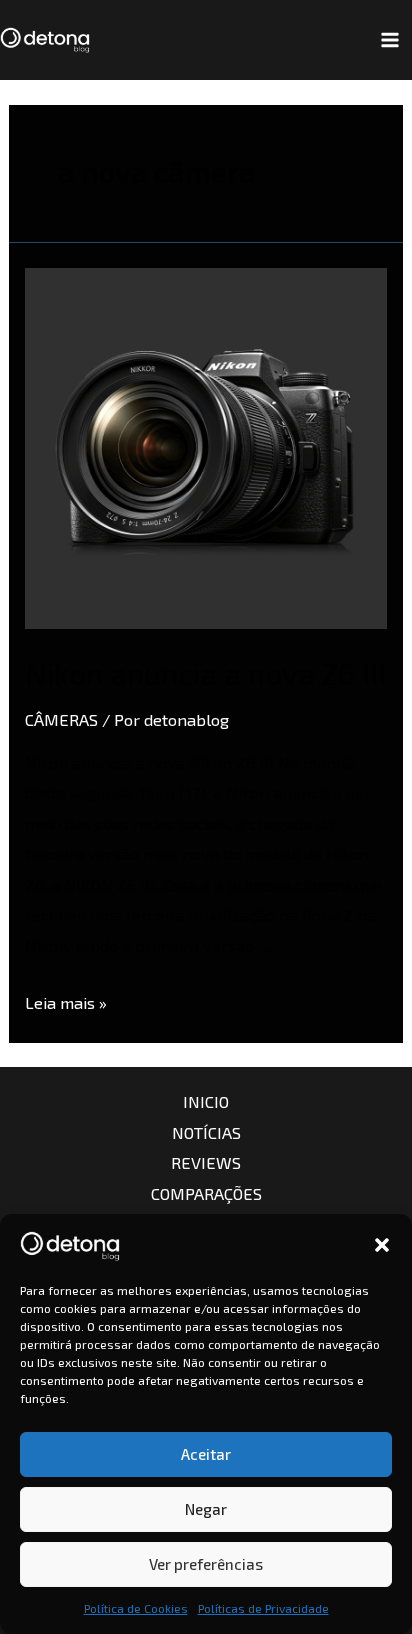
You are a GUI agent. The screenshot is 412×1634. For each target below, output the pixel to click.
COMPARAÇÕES (206, 1193)
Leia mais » (66, 1002)
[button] (382, 1245)
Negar (206, 1509)
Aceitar (206, 1454)
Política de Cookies (136, 1608)
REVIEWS (206, 1162)
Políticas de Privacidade (263, 1608)
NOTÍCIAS (206, 1132)
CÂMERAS (61, 719)
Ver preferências (206, 1564)
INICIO (206, 1101)
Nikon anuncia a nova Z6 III (205, 673)
